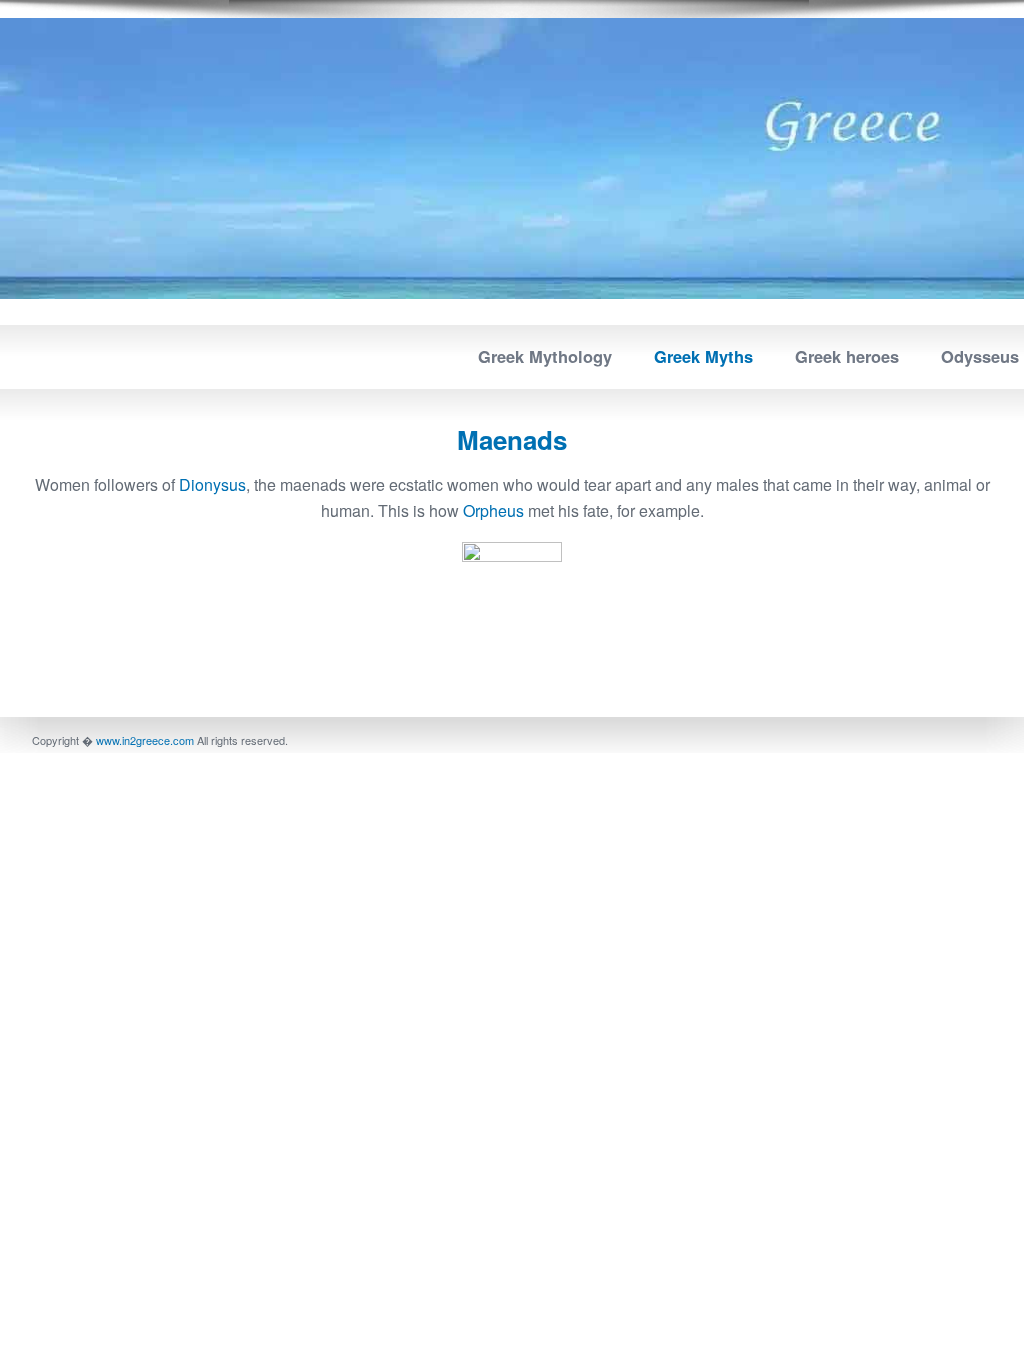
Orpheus (493, 510)
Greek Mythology (545, 356)
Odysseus (980, 356)
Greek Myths (703, 356)
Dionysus (210, 484)
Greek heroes (847, 356)
